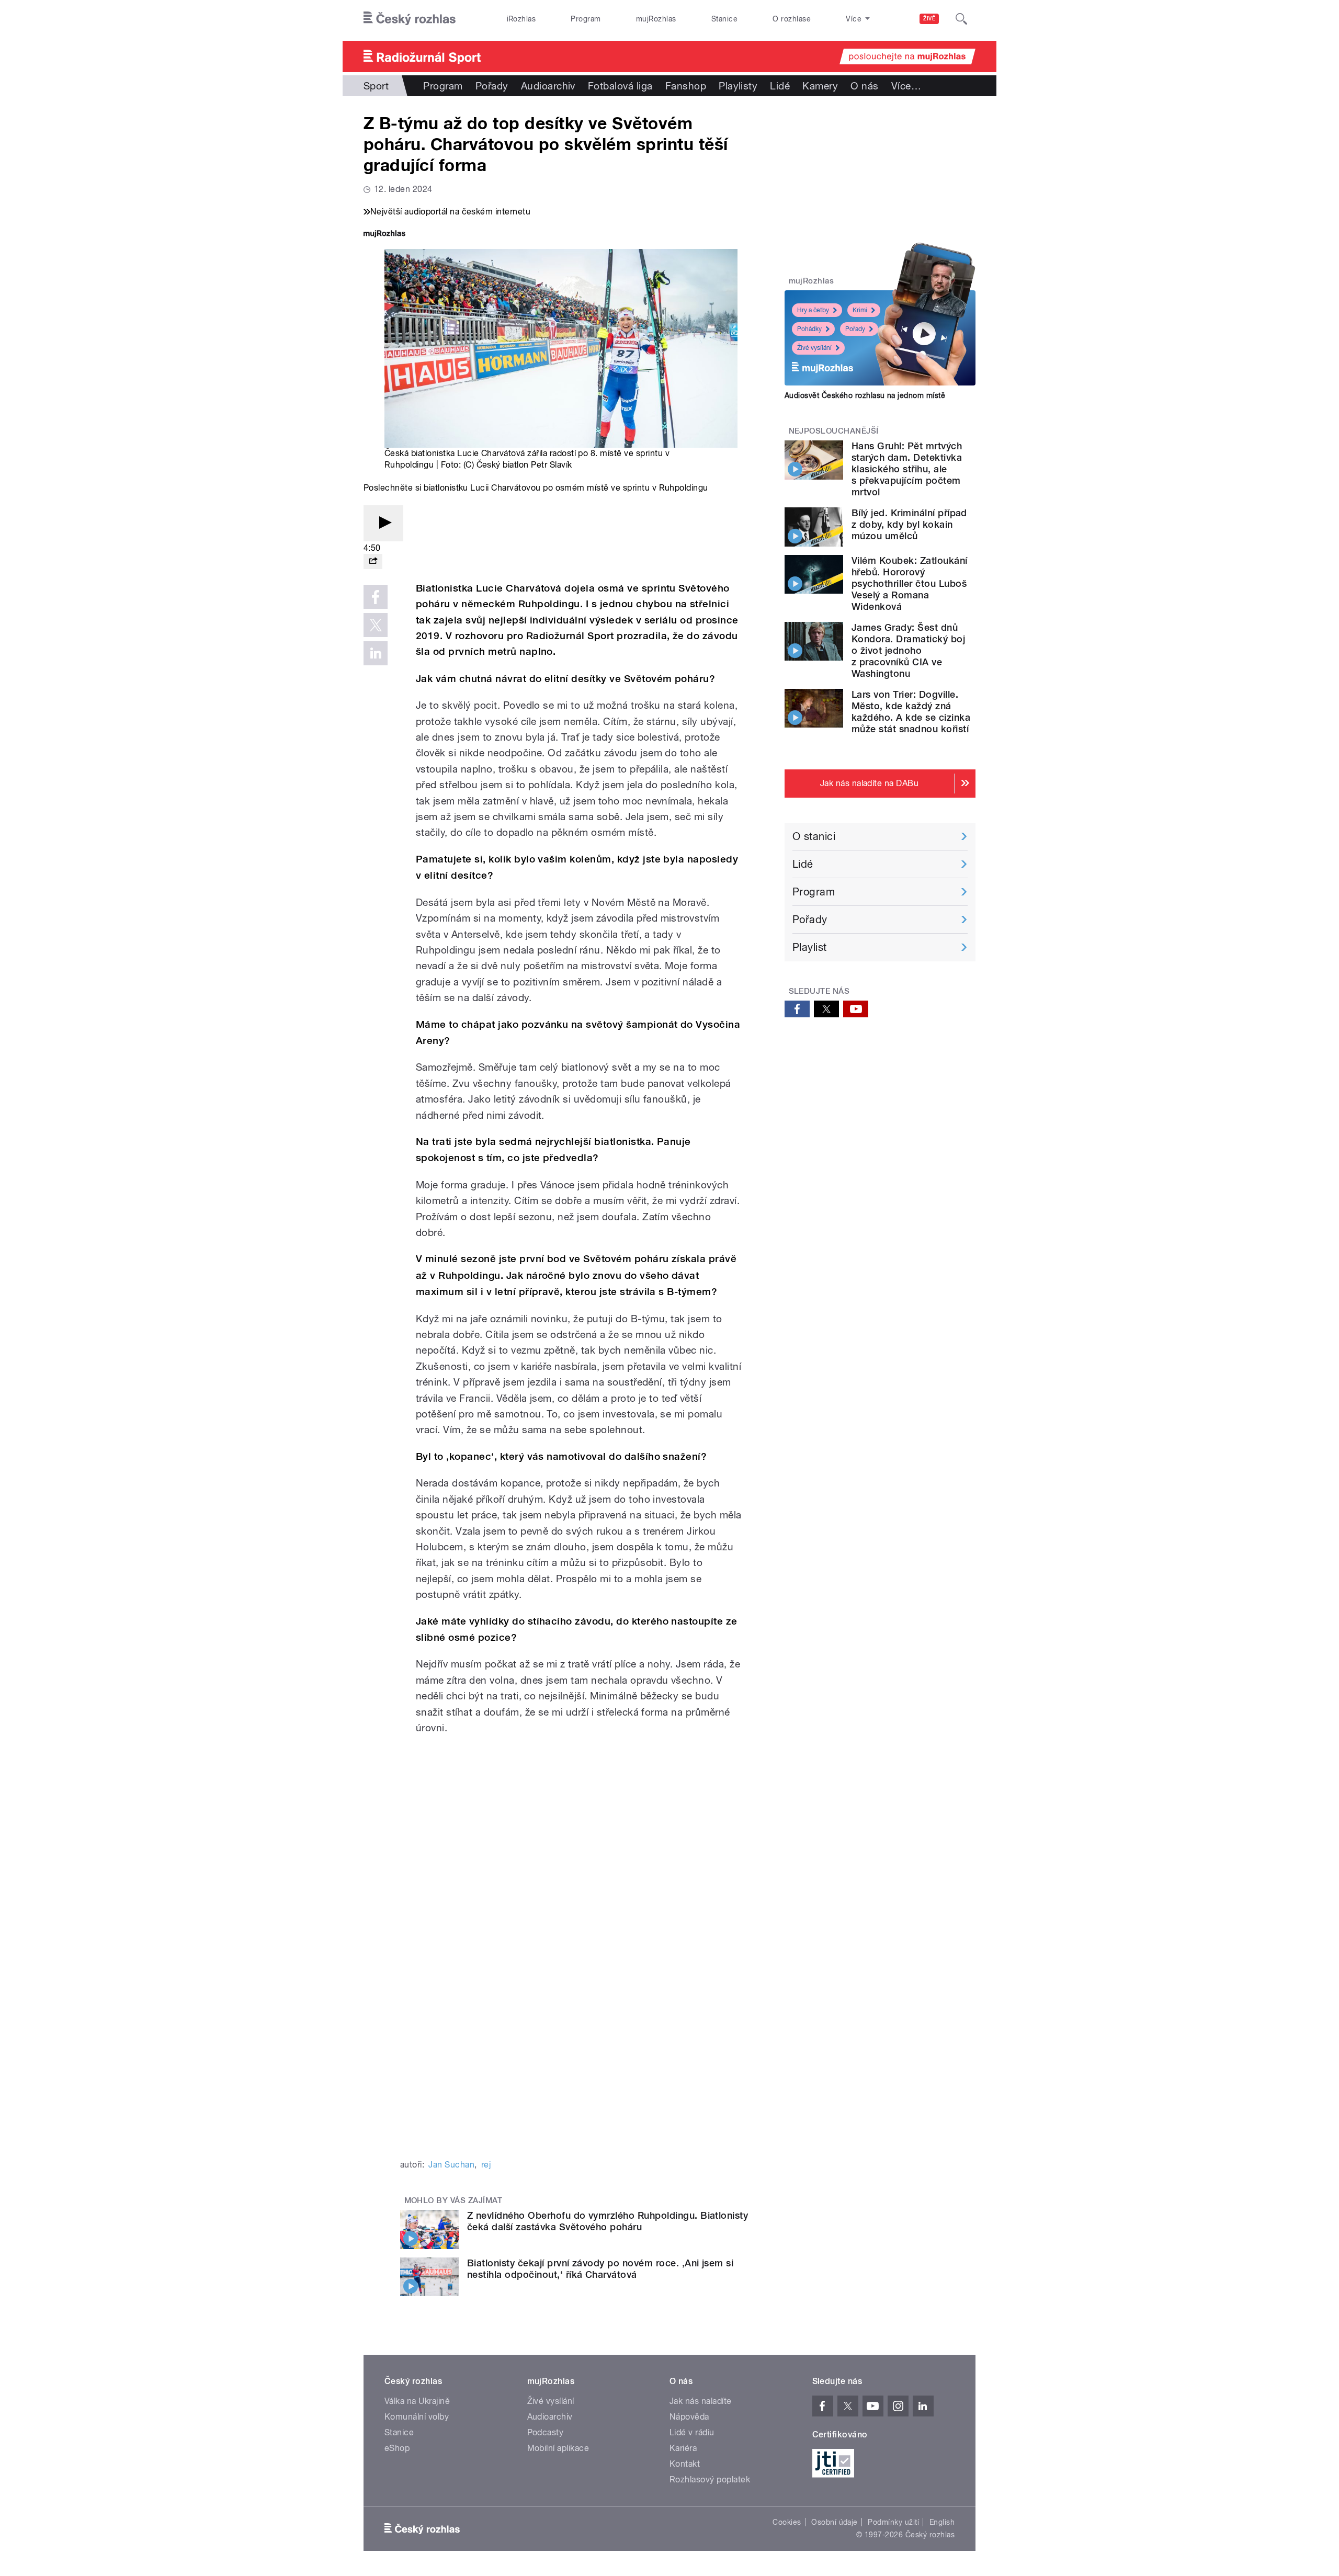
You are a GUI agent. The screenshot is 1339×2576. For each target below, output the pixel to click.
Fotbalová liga (620, 86)
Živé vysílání (814, 348)
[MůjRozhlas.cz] (384, 235)
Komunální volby (417, 2417)
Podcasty (546, 2432)
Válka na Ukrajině (417, 2401)
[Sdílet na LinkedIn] (376, 653)
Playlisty (738, 86)
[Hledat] (961, 19)
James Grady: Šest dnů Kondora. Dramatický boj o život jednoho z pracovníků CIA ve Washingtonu (908, 650)
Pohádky (809, 329)
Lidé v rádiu (692, 2432)
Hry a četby (813, 310)
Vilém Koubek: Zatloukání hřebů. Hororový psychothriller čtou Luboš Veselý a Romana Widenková (910, 583)
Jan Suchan (451, 2165)
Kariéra (683, 2448)
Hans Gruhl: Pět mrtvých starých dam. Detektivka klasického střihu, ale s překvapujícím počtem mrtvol (907, 469)
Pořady (492, 86)
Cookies (787, 2522)
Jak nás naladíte (701, 2401)
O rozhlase (792, 19)
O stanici (814, 836)
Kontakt (685, 2464)
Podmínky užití (893, 2522)
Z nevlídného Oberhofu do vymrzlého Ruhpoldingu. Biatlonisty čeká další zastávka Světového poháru (608, 2221)
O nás (864, 86)
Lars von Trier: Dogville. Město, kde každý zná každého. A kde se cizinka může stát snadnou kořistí (911, 712)
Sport (376, 86)
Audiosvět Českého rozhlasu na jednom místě (865, 395)
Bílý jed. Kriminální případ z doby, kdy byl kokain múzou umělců (909, 524)
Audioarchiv (548, 86)
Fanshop (686, 86)
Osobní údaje (835, 2522)
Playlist (810, 947)
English (942, 2522)
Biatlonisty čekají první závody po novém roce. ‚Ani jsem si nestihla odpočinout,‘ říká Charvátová (600, 2269)
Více (906, 86)
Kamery (820, 86)
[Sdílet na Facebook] (376, 597)
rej (486, 2165)
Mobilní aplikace (558, 2448)
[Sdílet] (373, 561)
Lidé (780, 86)
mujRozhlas (656, 19)
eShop (397, 2448)
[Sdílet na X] (376, 625)
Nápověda (689, 2417)
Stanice (724, 19)
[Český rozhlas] (410, 19)
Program (586, 19)
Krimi (860, 310)
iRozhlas (521, 19)
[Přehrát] (383, 523)
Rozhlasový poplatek (710, 2479)
